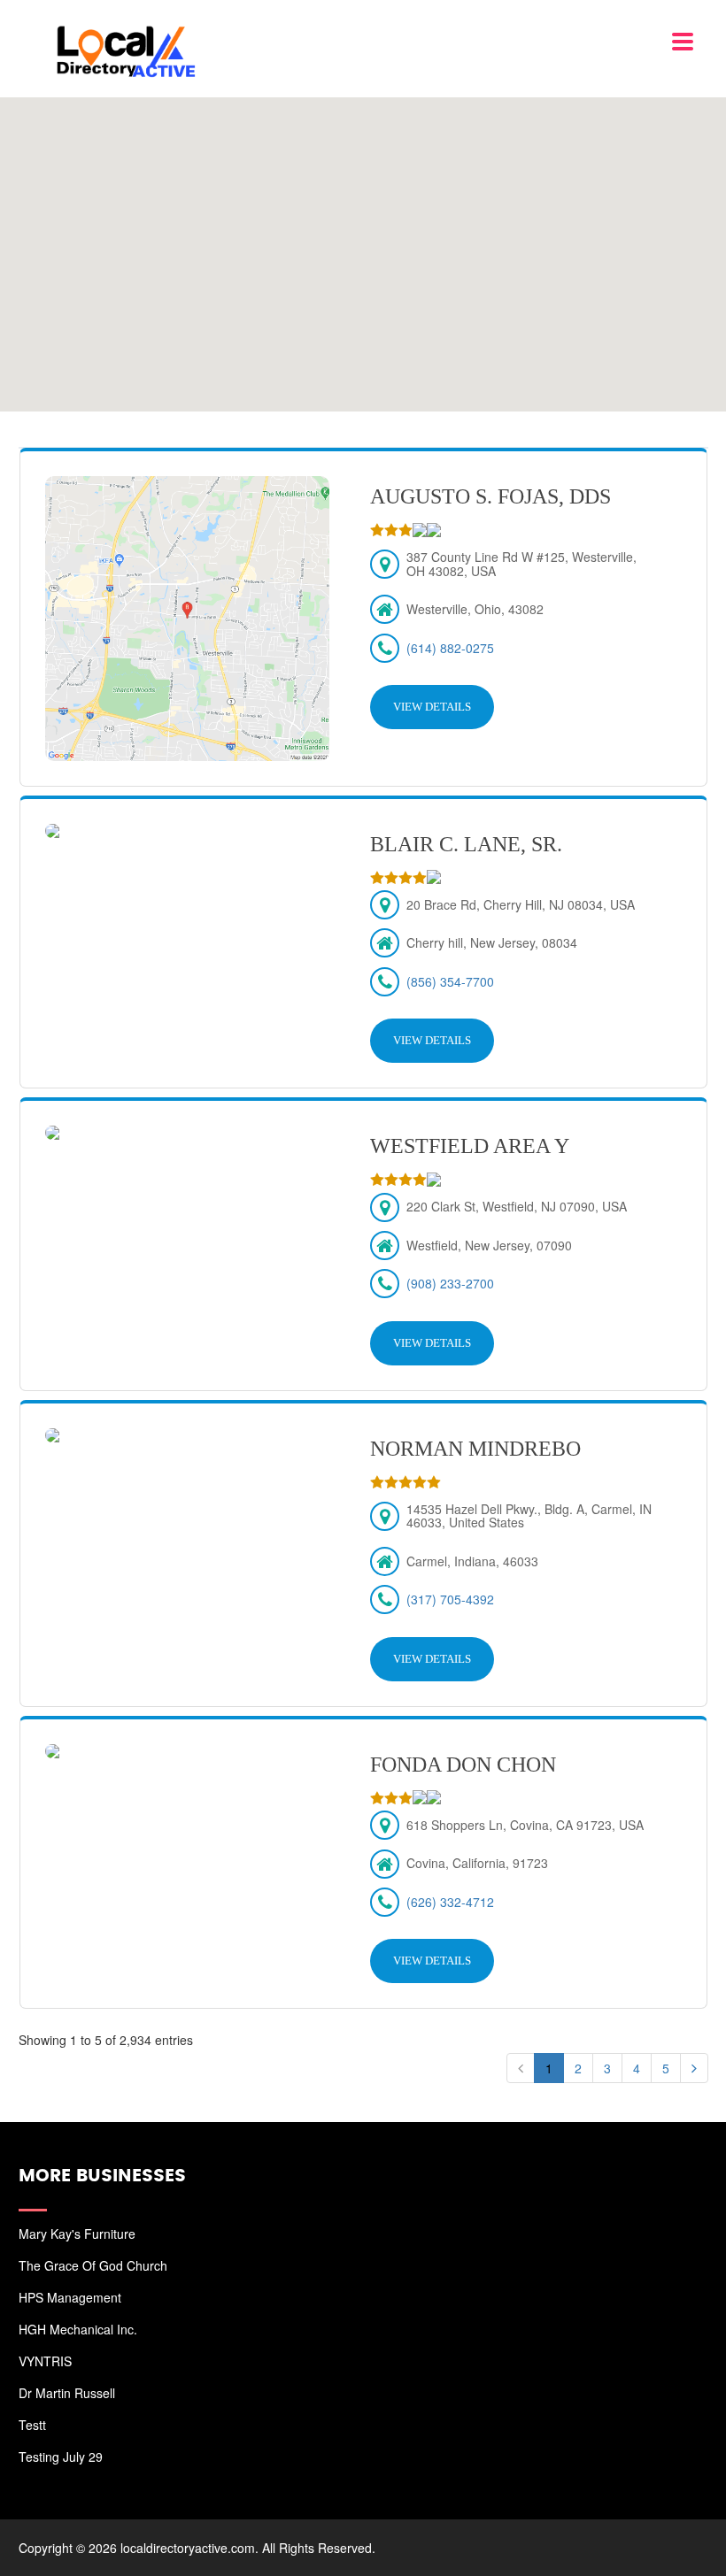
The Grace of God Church (93, 2265)
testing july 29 (61, 2457)
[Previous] (521, 2068)
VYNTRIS (45, 2361)
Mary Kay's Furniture (77, 2234)
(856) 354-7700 (450, 981)
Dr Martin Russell (67, 2393)
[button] (363, 245)
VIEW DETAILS (432, 707)
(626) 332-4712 (450, 1902)
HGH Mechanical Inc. (78, 2329)
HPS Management (70, 2297)
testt (32, 2425)
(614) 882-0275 (450, 648)
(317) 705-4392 (450, 1599)
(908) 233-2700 (450, 1283)
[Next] (694, 2068)
